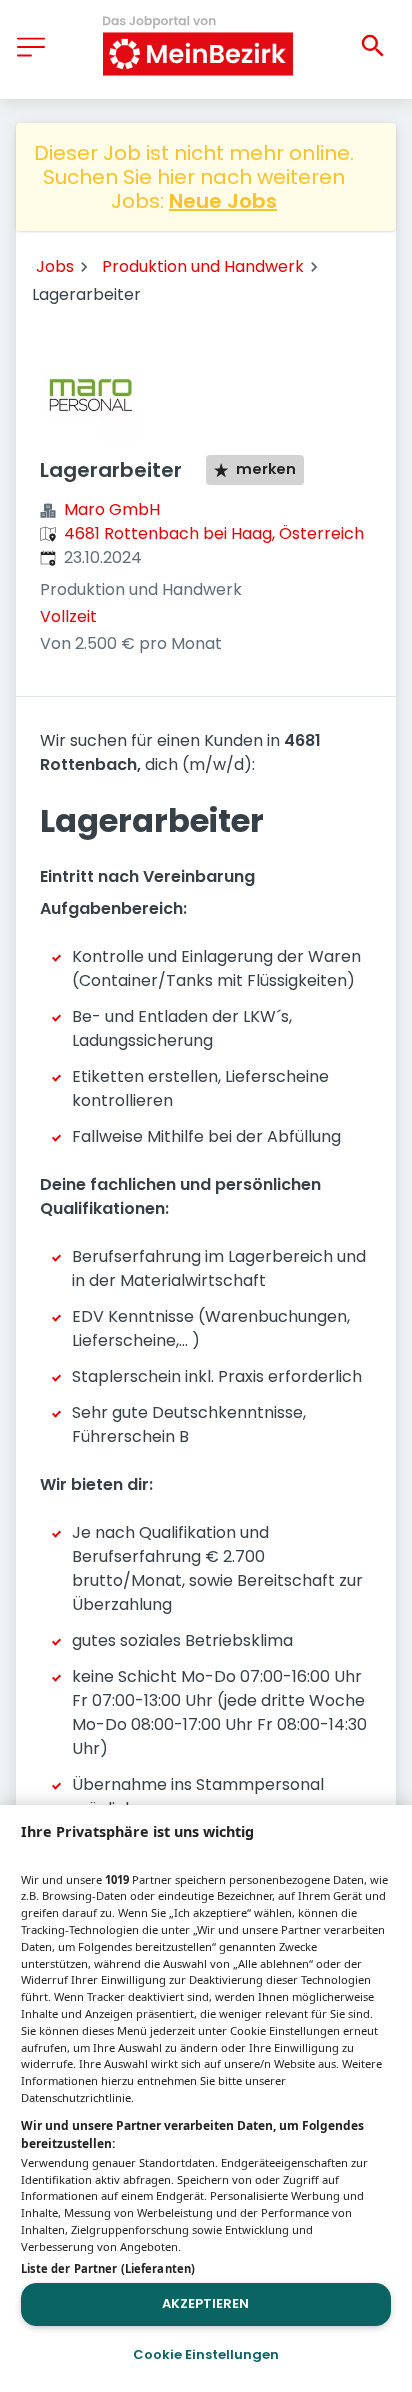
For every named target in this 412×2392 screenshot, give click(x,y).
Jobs (55, 266)
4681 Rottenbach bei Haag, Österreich (214, 533)
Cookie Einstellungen (206, 2354)
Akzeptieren (205, 2303)
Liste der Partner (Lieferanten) (108, 2268)
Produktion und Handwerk (203, 266)
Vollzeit (68, 616)
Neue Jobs (223, 201)
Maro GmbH (112, 509)
